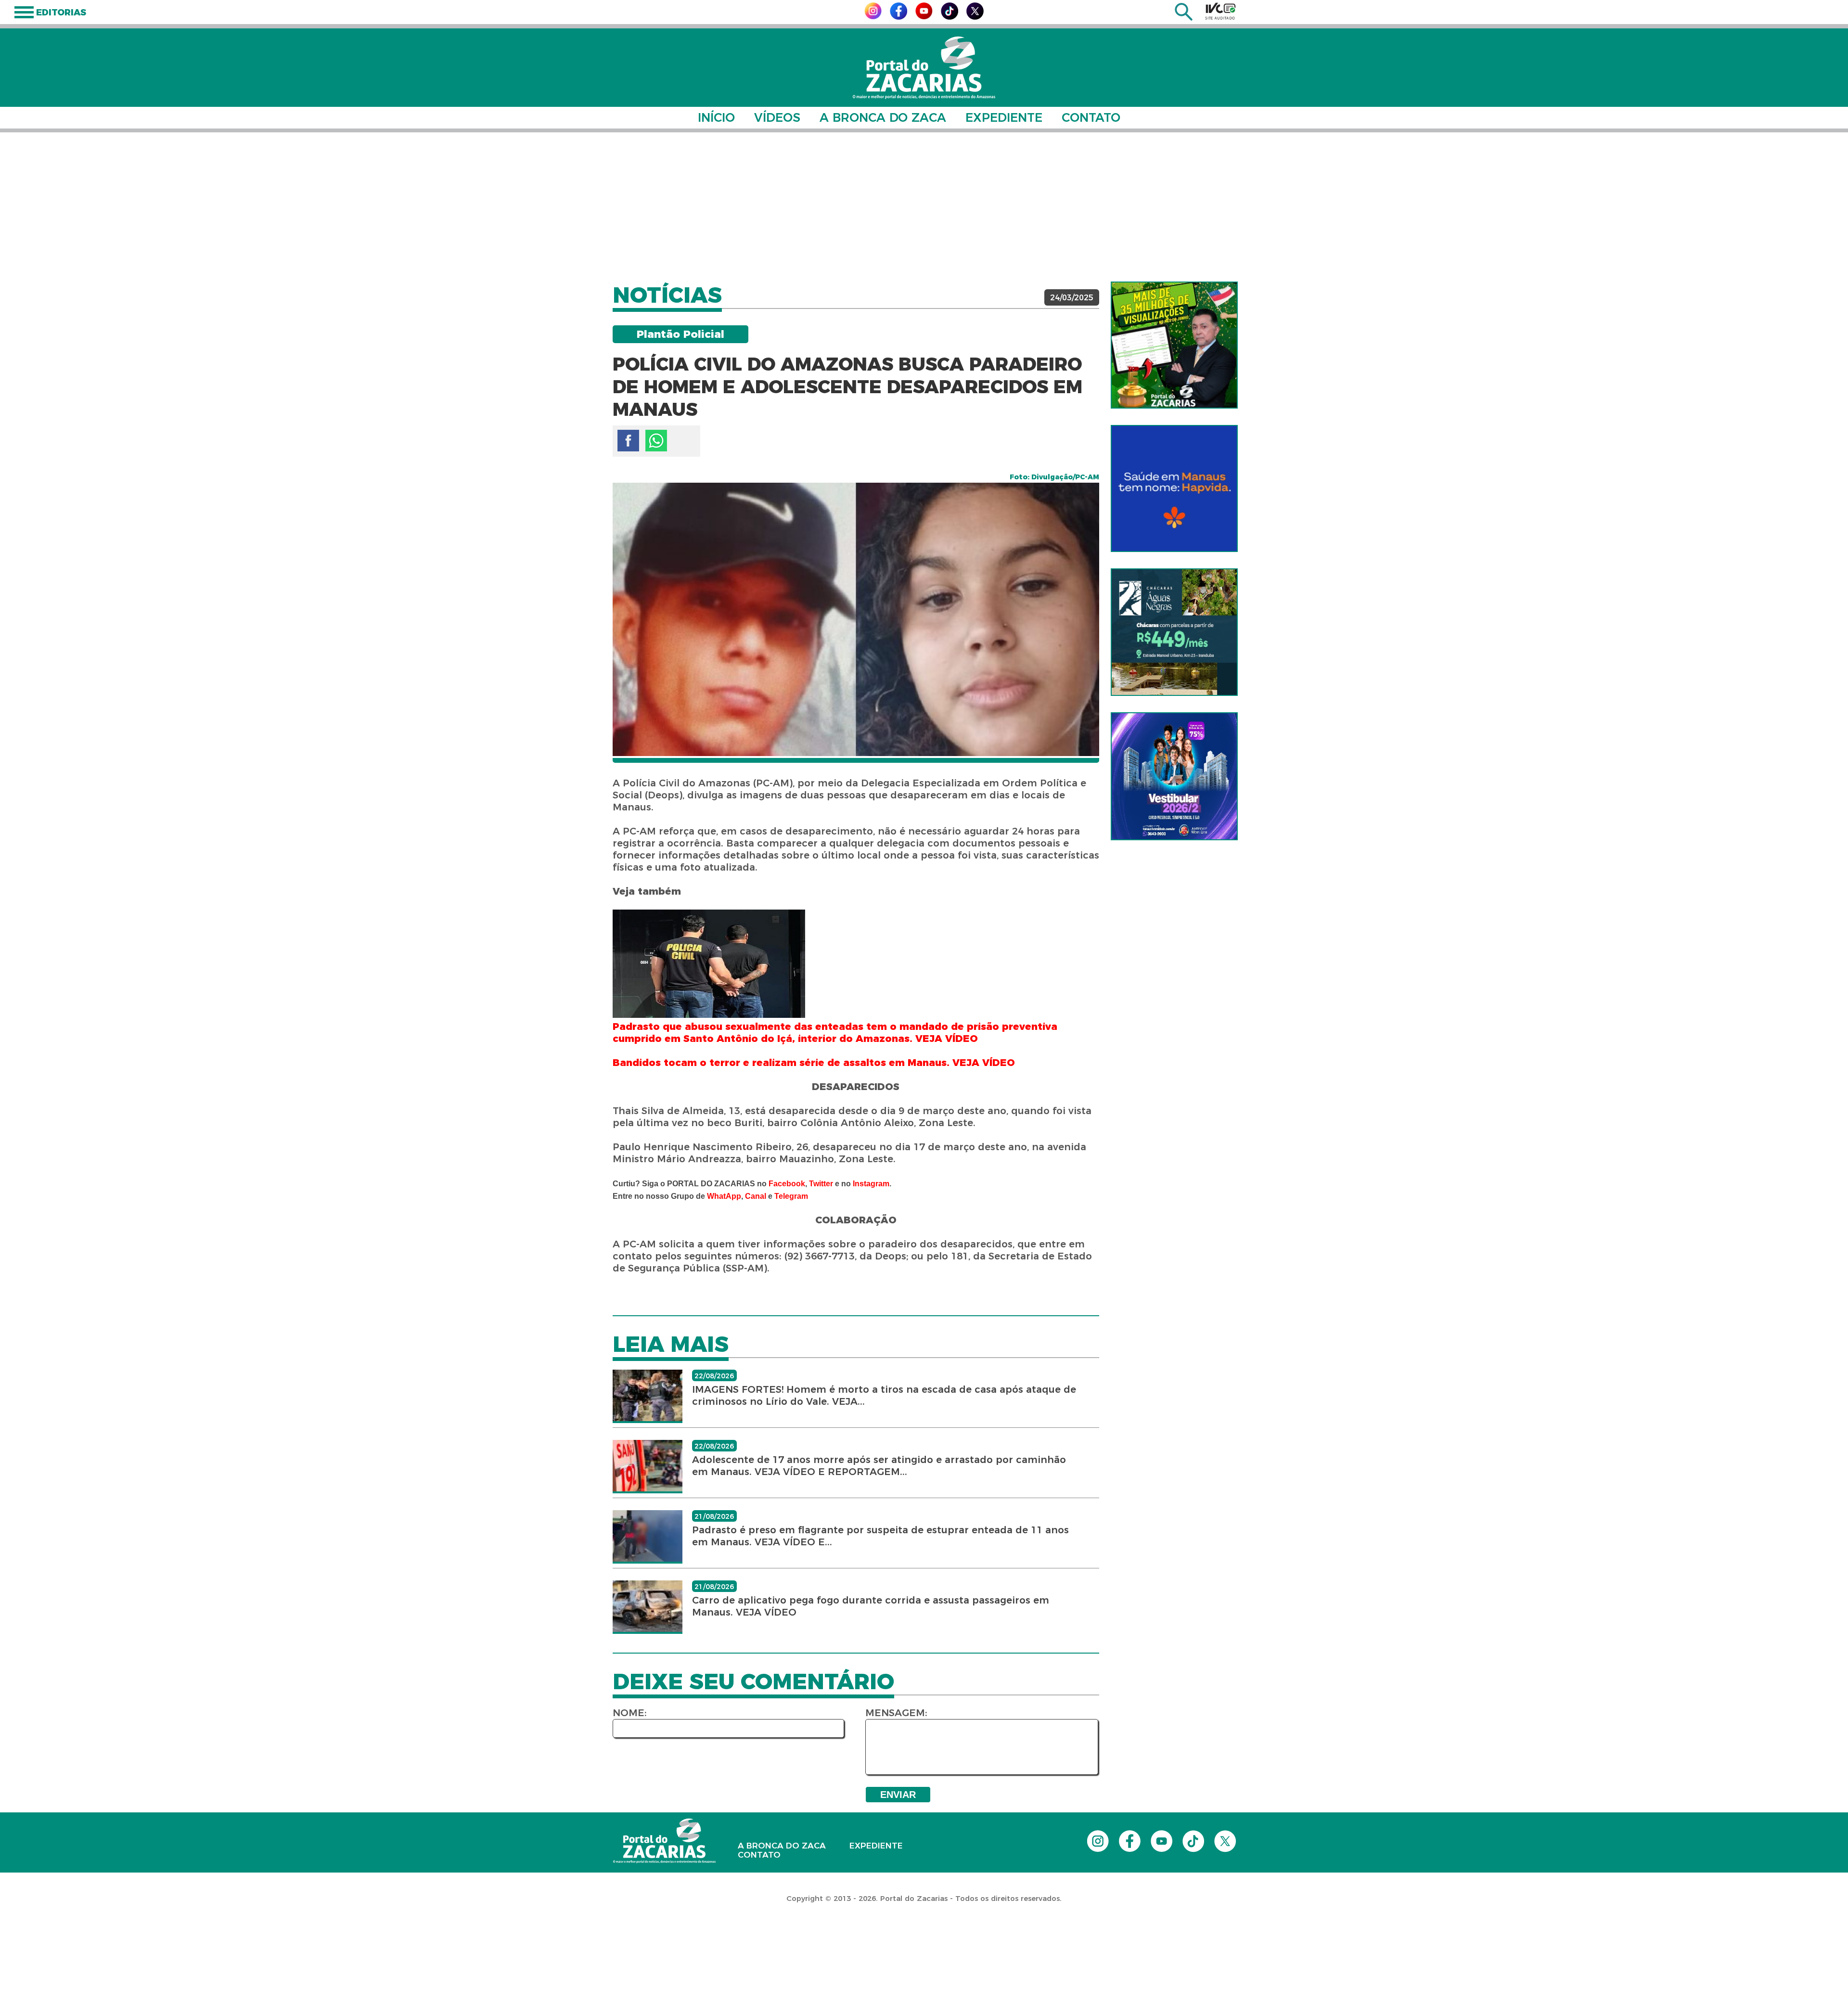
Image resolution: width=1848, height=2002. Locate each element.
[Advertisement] (924, 207)
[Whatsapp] (656, 441)
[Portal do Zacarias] (924, 68)
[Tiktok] (950, 17)
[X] (975, 17)
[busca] (1184, 18)
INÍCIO (716, 117)
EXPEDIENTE (1004, 117)
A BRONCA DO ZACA (883, 117)
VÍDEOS (777, 117)
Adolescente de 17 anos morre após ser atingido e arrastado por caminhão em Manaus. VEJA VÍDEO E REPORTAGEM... (879, 1466)
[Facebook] (898, 17)
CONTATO (1091, 117)
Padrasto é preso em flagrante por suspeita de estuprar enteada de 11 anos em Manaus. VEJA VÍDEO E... (880, 1536)
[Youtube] (924, 17)
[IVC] (1220, 11)
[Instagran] (873, 17)
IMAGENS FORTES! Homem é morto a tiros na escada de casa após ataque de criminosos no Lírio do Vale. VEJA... (884, 1395)
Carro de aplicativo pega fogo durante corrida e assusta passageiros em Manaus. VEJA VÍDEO (871, 1606)
